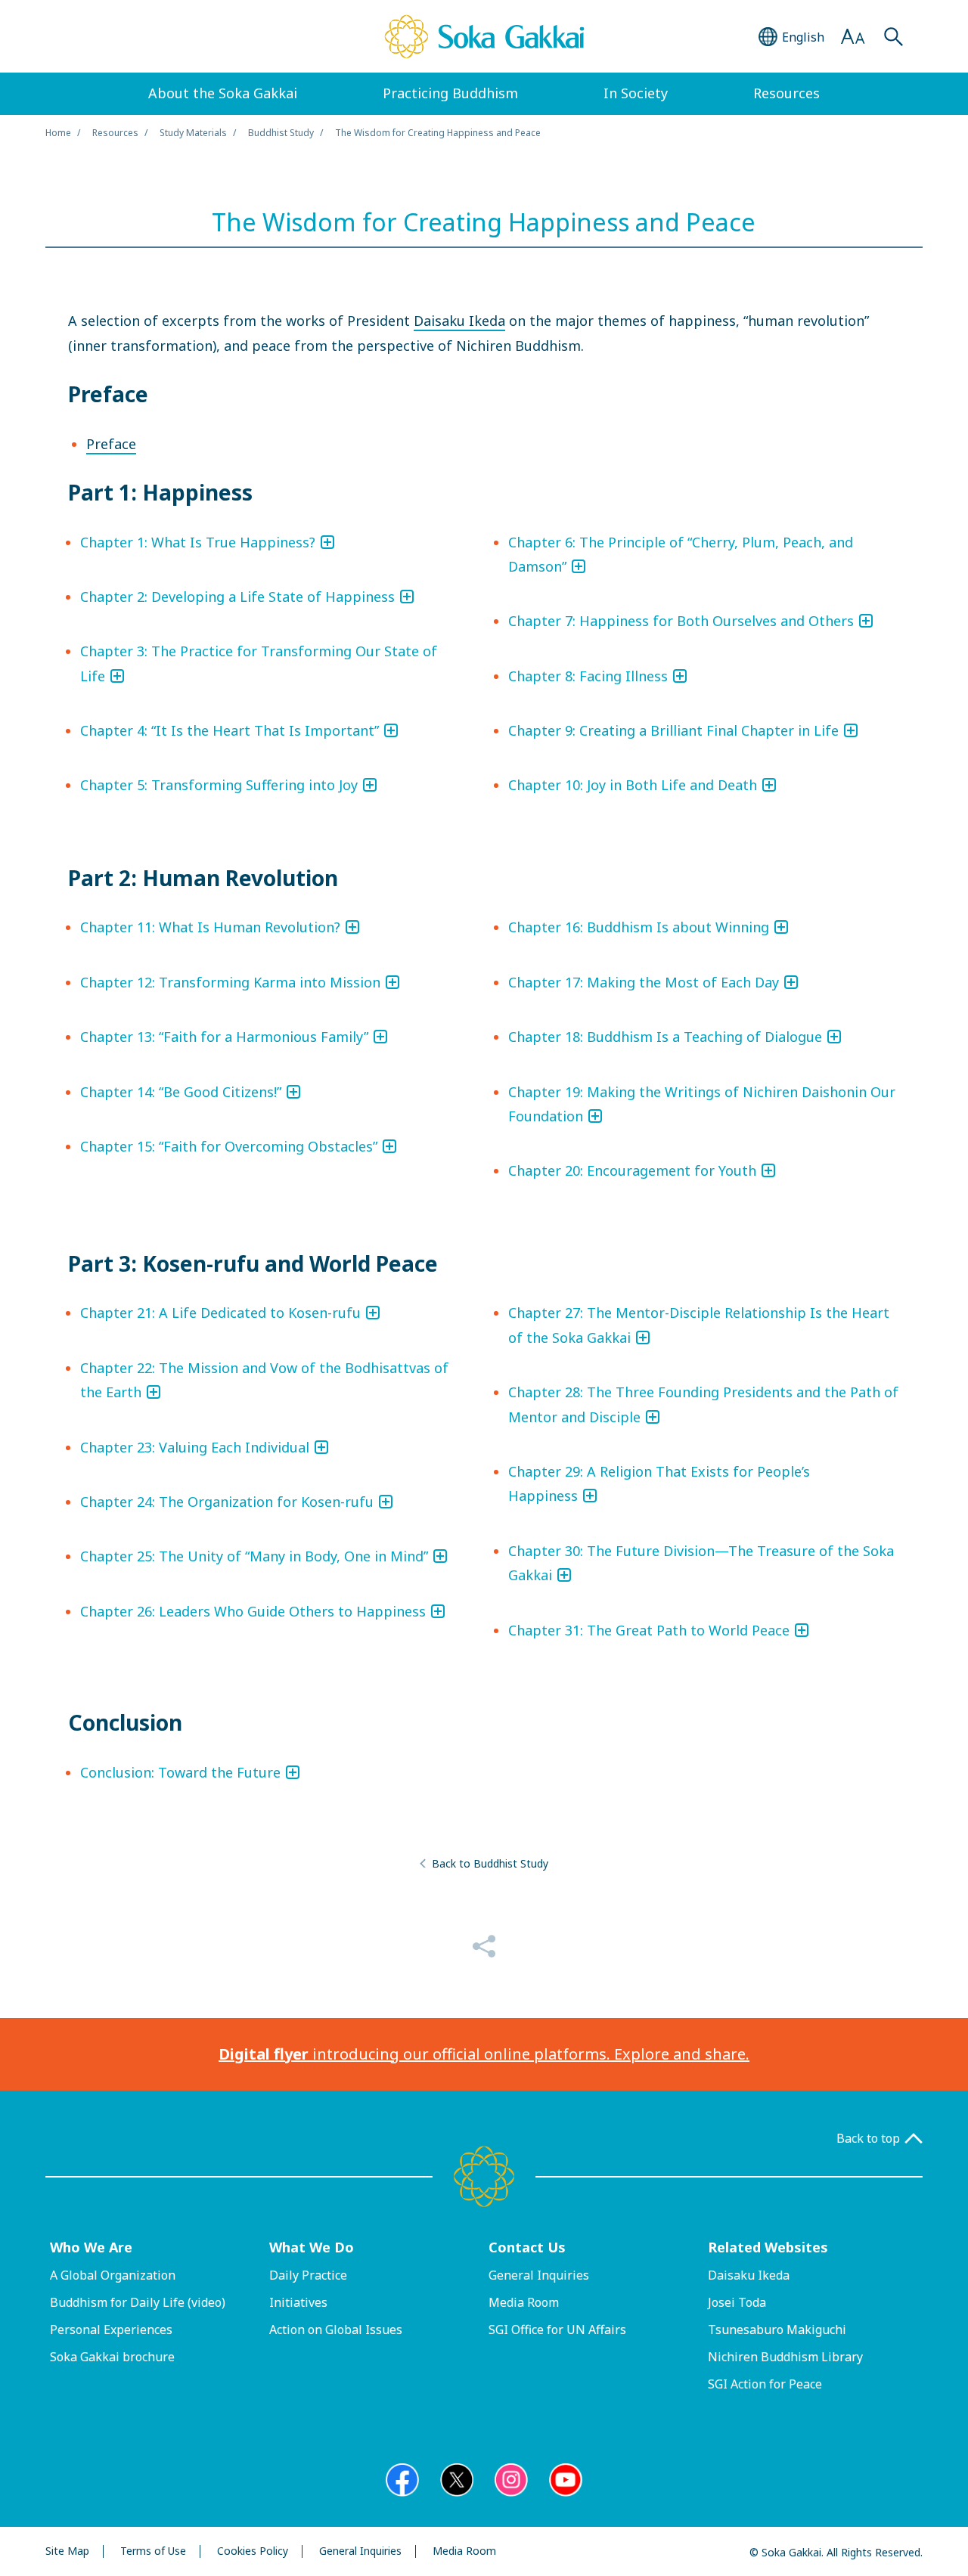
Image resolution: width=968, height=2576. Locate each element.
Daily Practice (308, 2275)
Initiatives (298, 2302)
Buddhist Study (281, 133)
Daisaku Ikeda (459, 321)
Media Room (524, 2302)
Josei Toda (737, 2302)
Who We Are (91, 2247)
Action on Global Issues (336, 2330)
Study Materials (193, 133)
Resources (115, 133)
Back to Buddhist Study (490, 1863)
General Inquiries (539, 2275)
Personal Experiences (111, 2330)
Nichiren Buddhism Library (785, 2357)
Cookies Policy (253, 2551)
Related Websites (768, 2247)
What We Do (312, 2247)
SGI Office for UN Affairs (557, 2330)
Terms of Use (153, 2551)
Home (58, 133)
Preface (111, 444)
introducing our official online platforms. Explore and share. (484, 2054)
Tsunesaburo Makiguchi (777, 2330)
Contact (527, 2247)
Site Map (67, 2551)
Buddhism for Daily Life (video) (138, 2302)
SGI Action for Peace (765, 2384)
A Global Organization (113, 2275)
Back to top (868, 2139)
